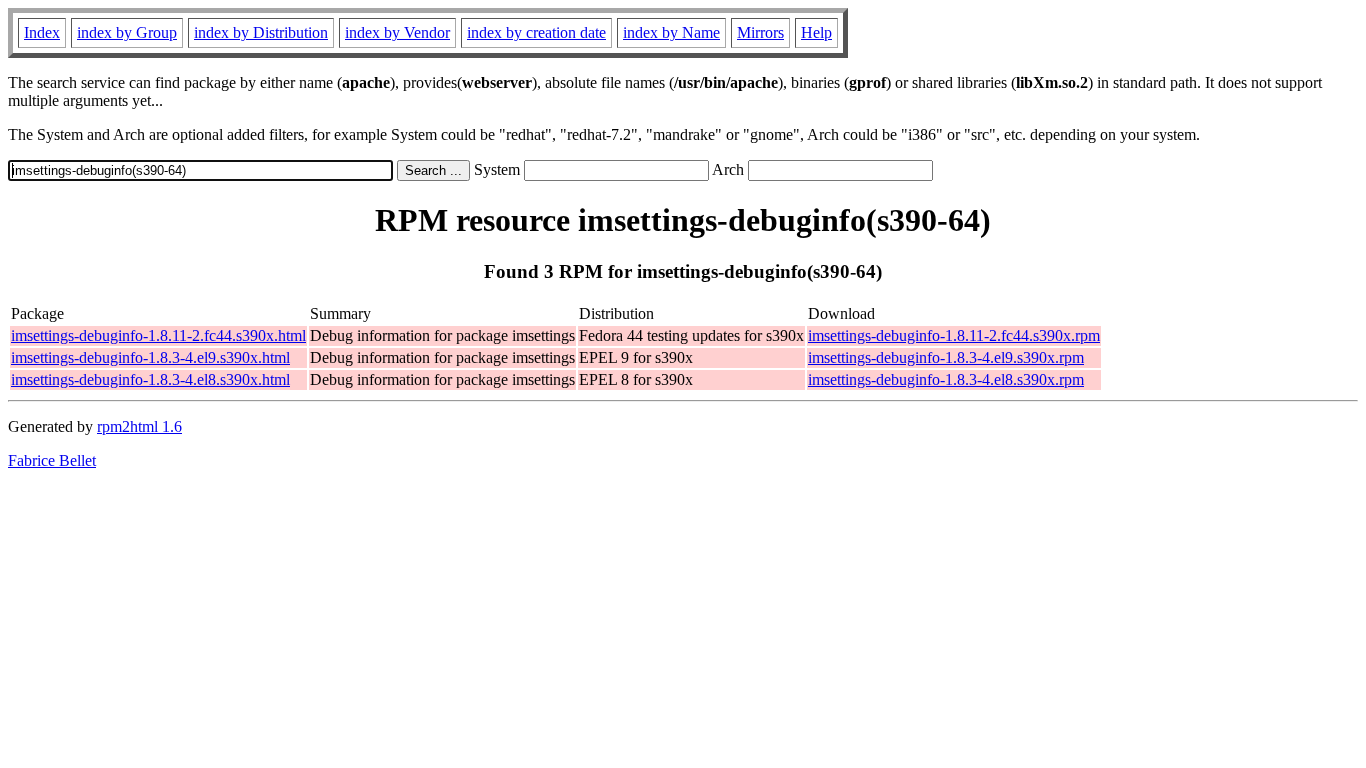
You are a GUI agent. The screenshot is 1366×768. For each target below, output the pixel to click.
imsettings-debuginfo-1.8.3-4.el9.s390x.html (150, 357)
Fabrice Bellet (52, 460)
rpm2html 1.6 (139, 426)
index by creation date (536, 32)
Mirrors (760, 32)
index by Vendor (397, 32)
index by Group (127, 32)
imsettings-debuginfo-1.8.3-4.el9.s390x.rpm (946, 357)
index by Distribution (261, 32)
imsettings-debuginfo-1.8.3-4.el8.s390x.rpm (946, 379)
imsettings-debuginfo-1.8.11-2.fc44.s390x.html (158, 335)
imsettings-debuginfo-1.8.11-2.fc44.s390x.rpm (954, 335)
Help (816, 32)
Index (42, 32)
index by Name (671, 32)
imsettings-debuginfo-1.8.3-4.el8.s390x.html (150, 379)
